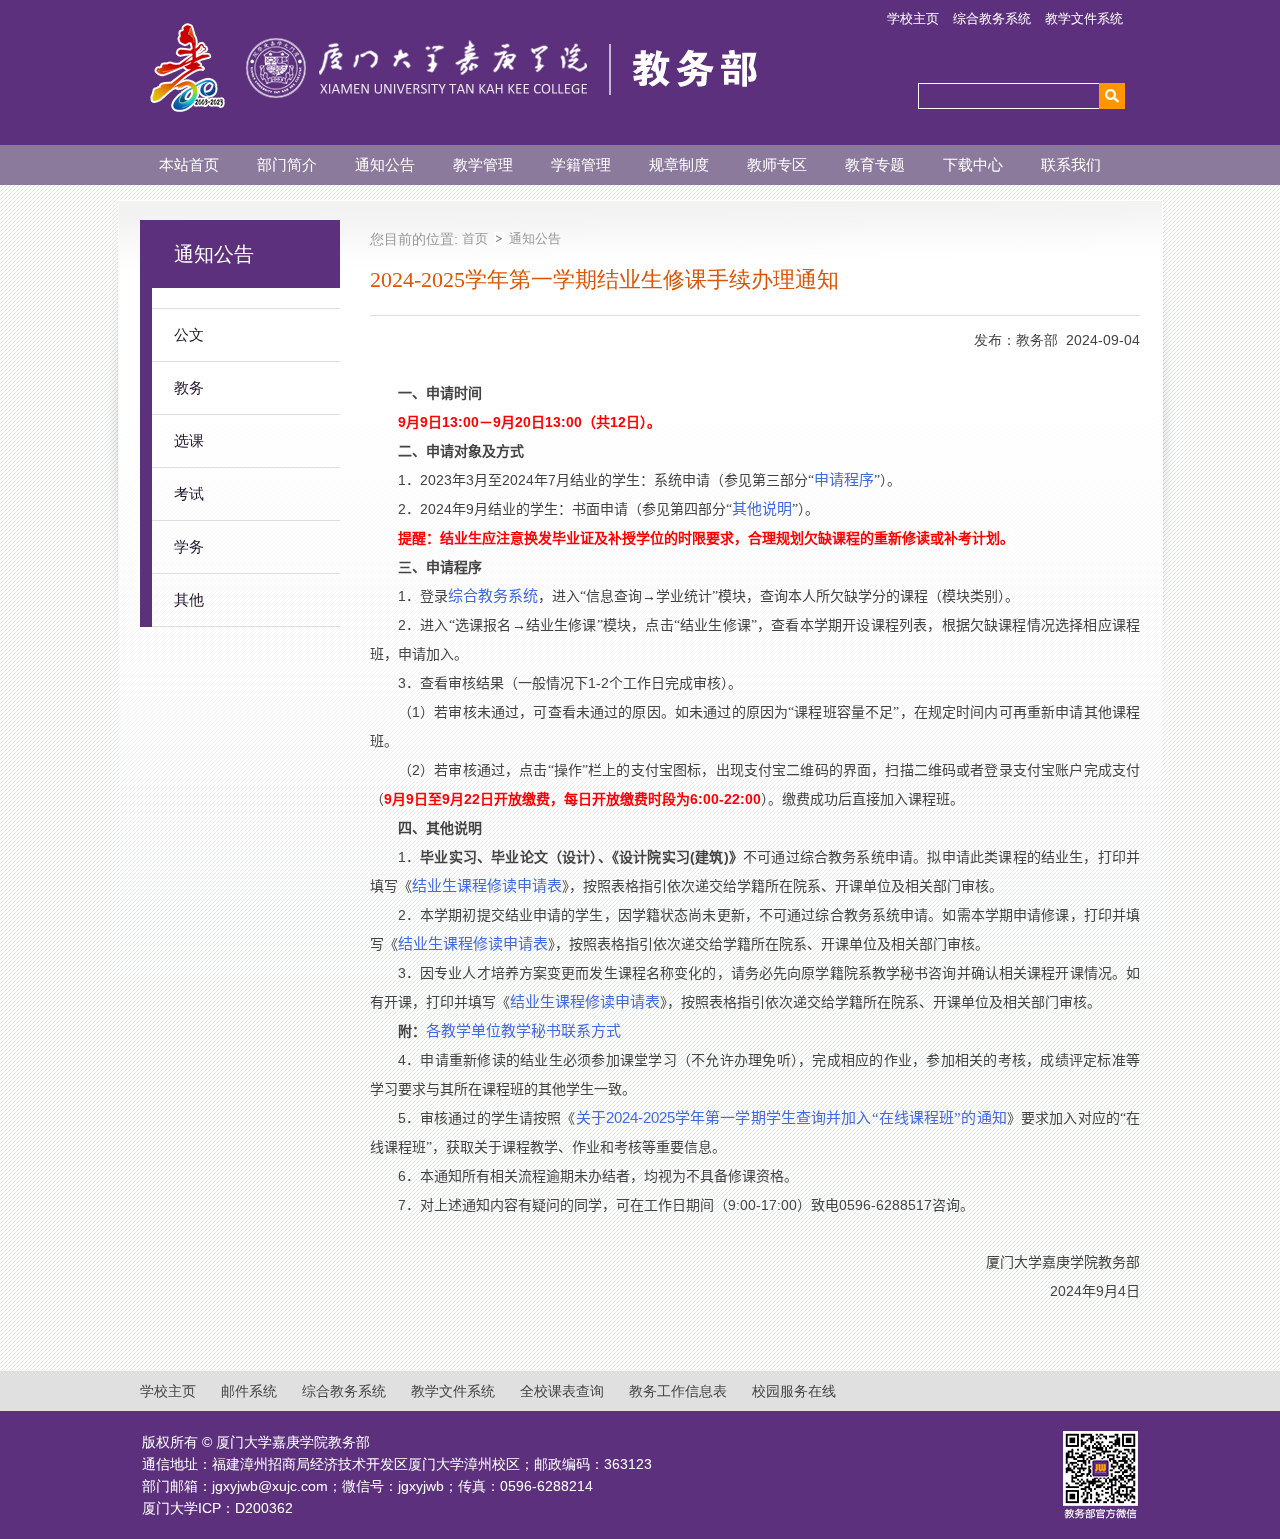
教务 (189, 387)
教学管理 (483, 164)
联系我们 (1071, 164)
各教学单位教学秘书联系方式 (523, 1031)
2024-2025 (791, 1117)
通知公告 (385, 164)
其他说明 (762, 509)
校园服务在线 (794, 1391)
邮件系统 (249, 1391)
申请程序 (844, 480)
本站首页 (189, 164)
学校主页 (913, 18)
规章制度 (679, 164)
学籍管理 (581, 164)
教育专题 (875, 164)
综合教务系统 (992, 18)
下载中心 (973, 164)
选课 (189, 440)
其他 (189, 599)
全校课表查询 (562, 1391)
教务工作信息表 (678, 1391)
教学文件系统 (1084, 18)
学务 (189, 546)
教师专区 (777, 164)
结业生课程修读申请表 (487, 886)
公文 (189, 334)
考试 (189, 493)
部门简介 (287, 164)
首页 (475, 238)
